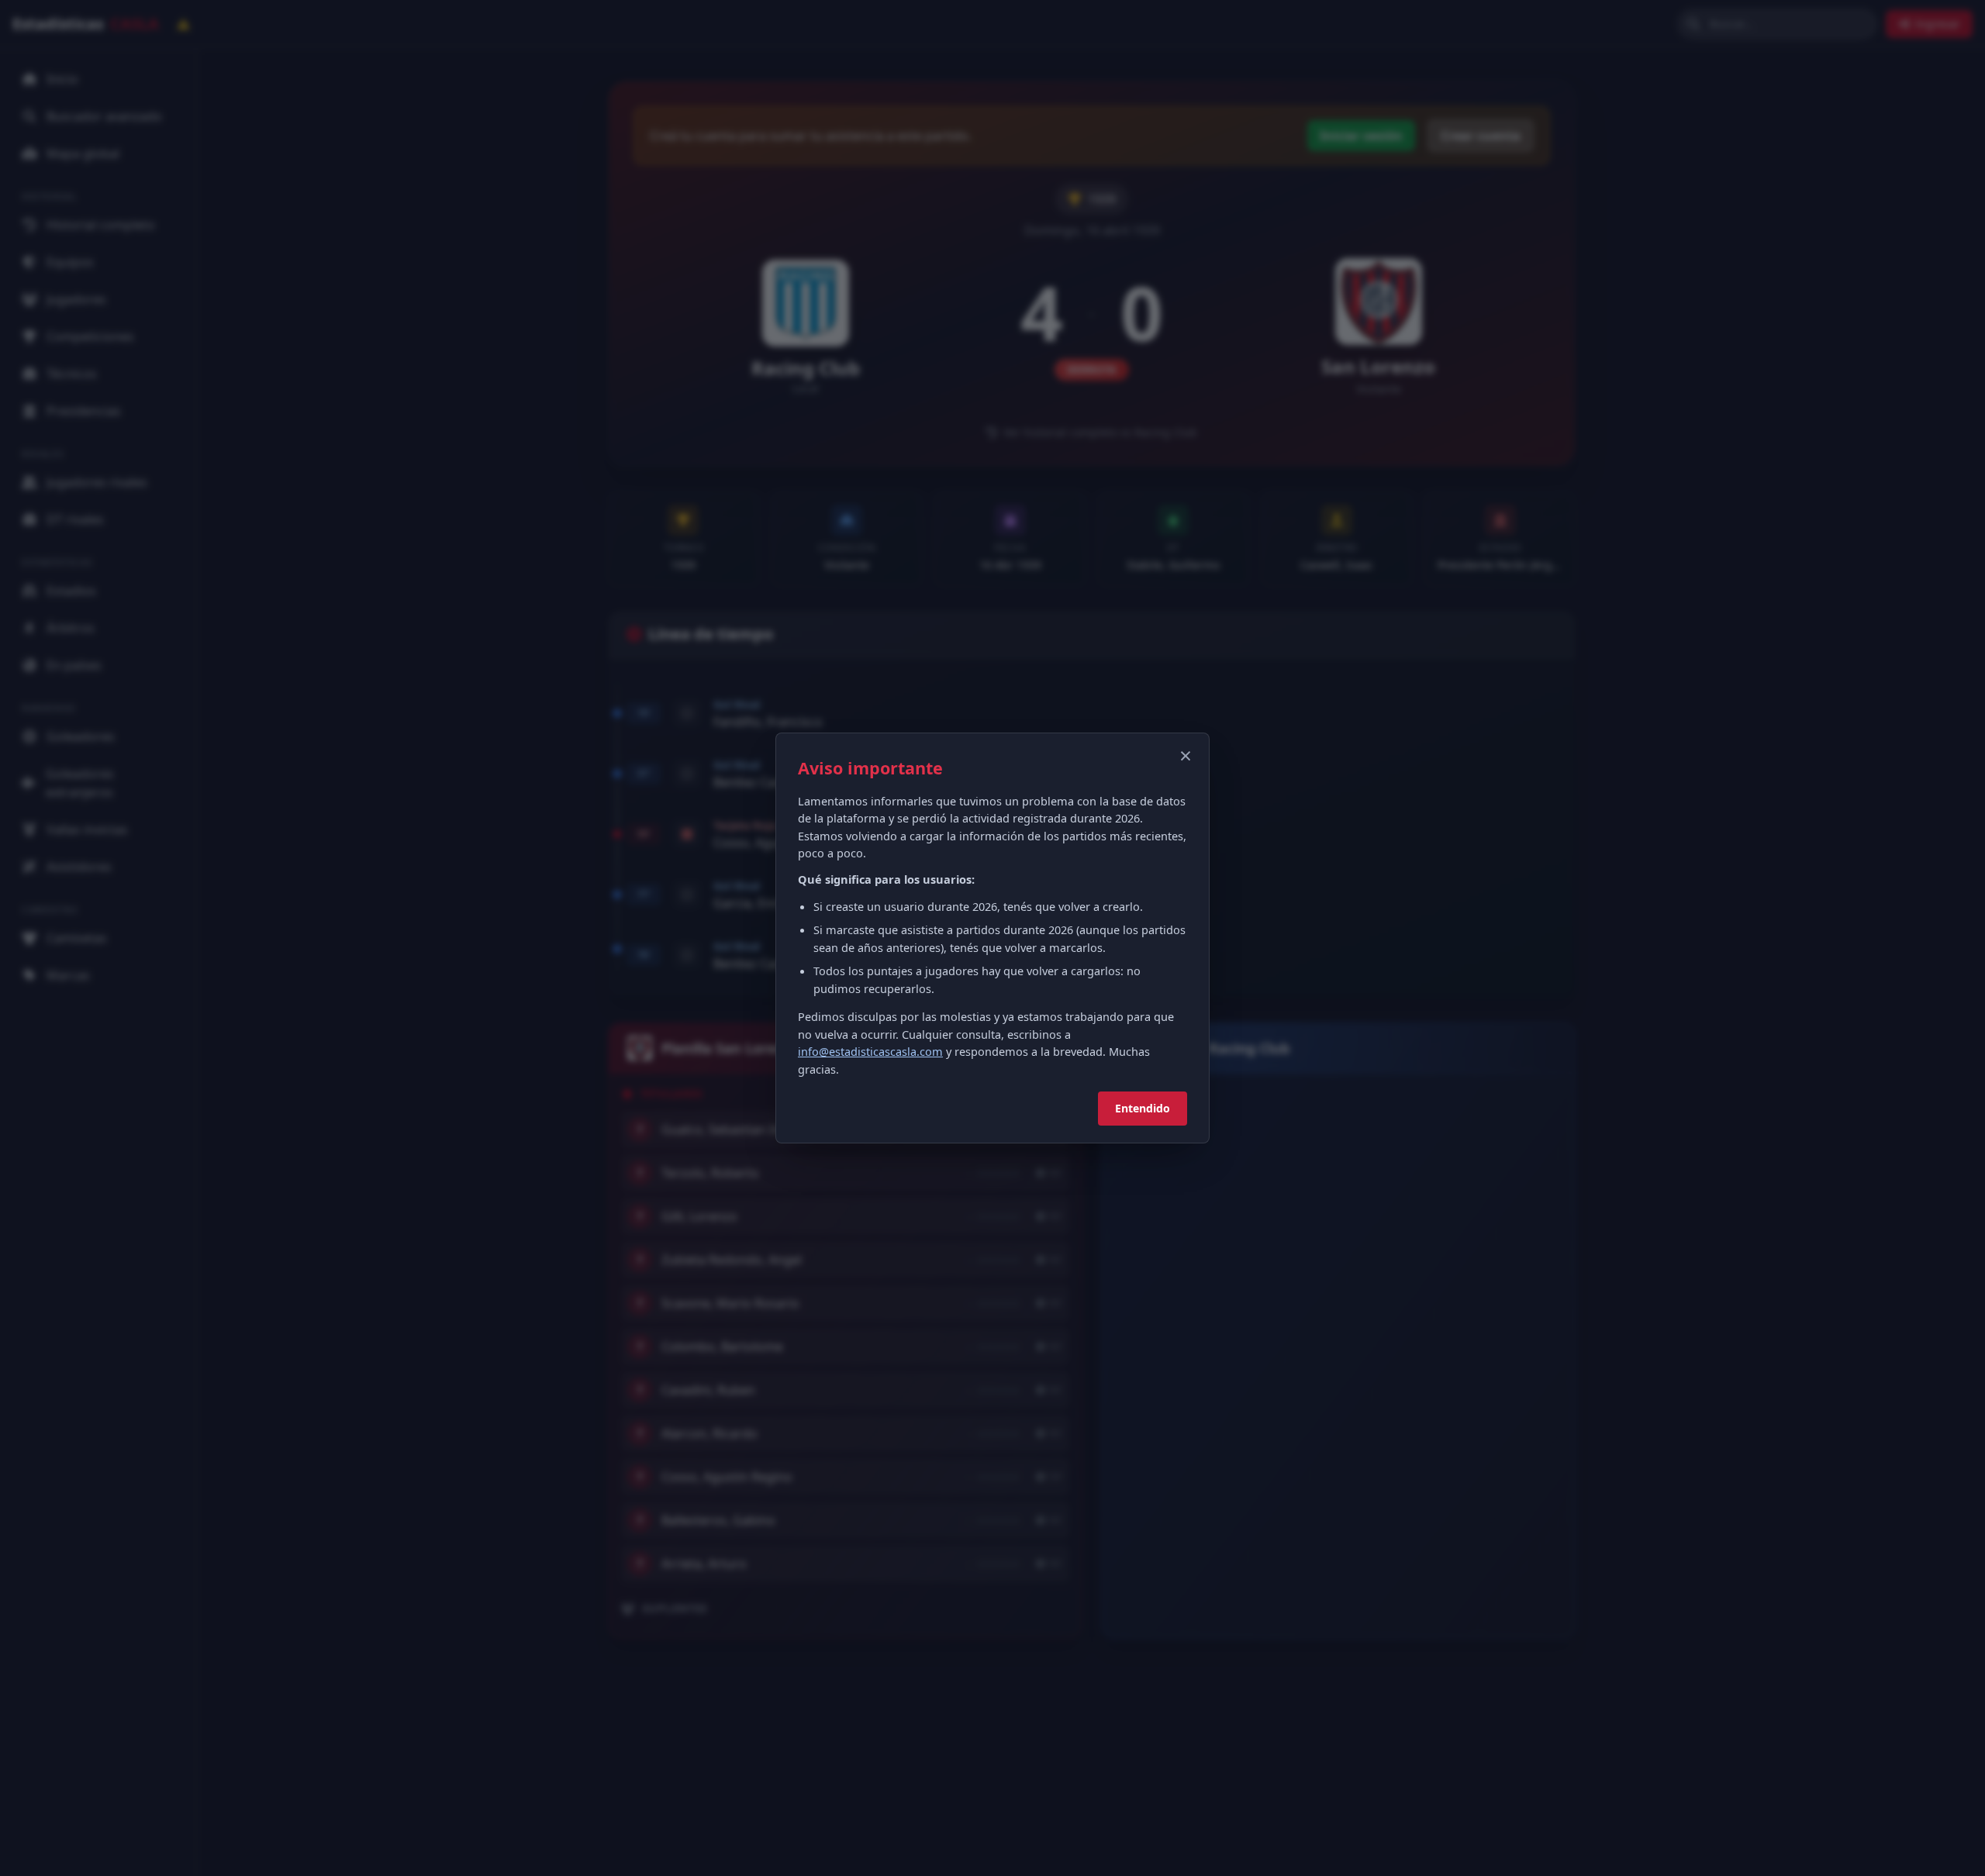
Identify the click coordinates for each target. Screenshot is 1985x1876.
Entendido (1143, 1108)
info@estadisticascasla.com (870, 1051)
